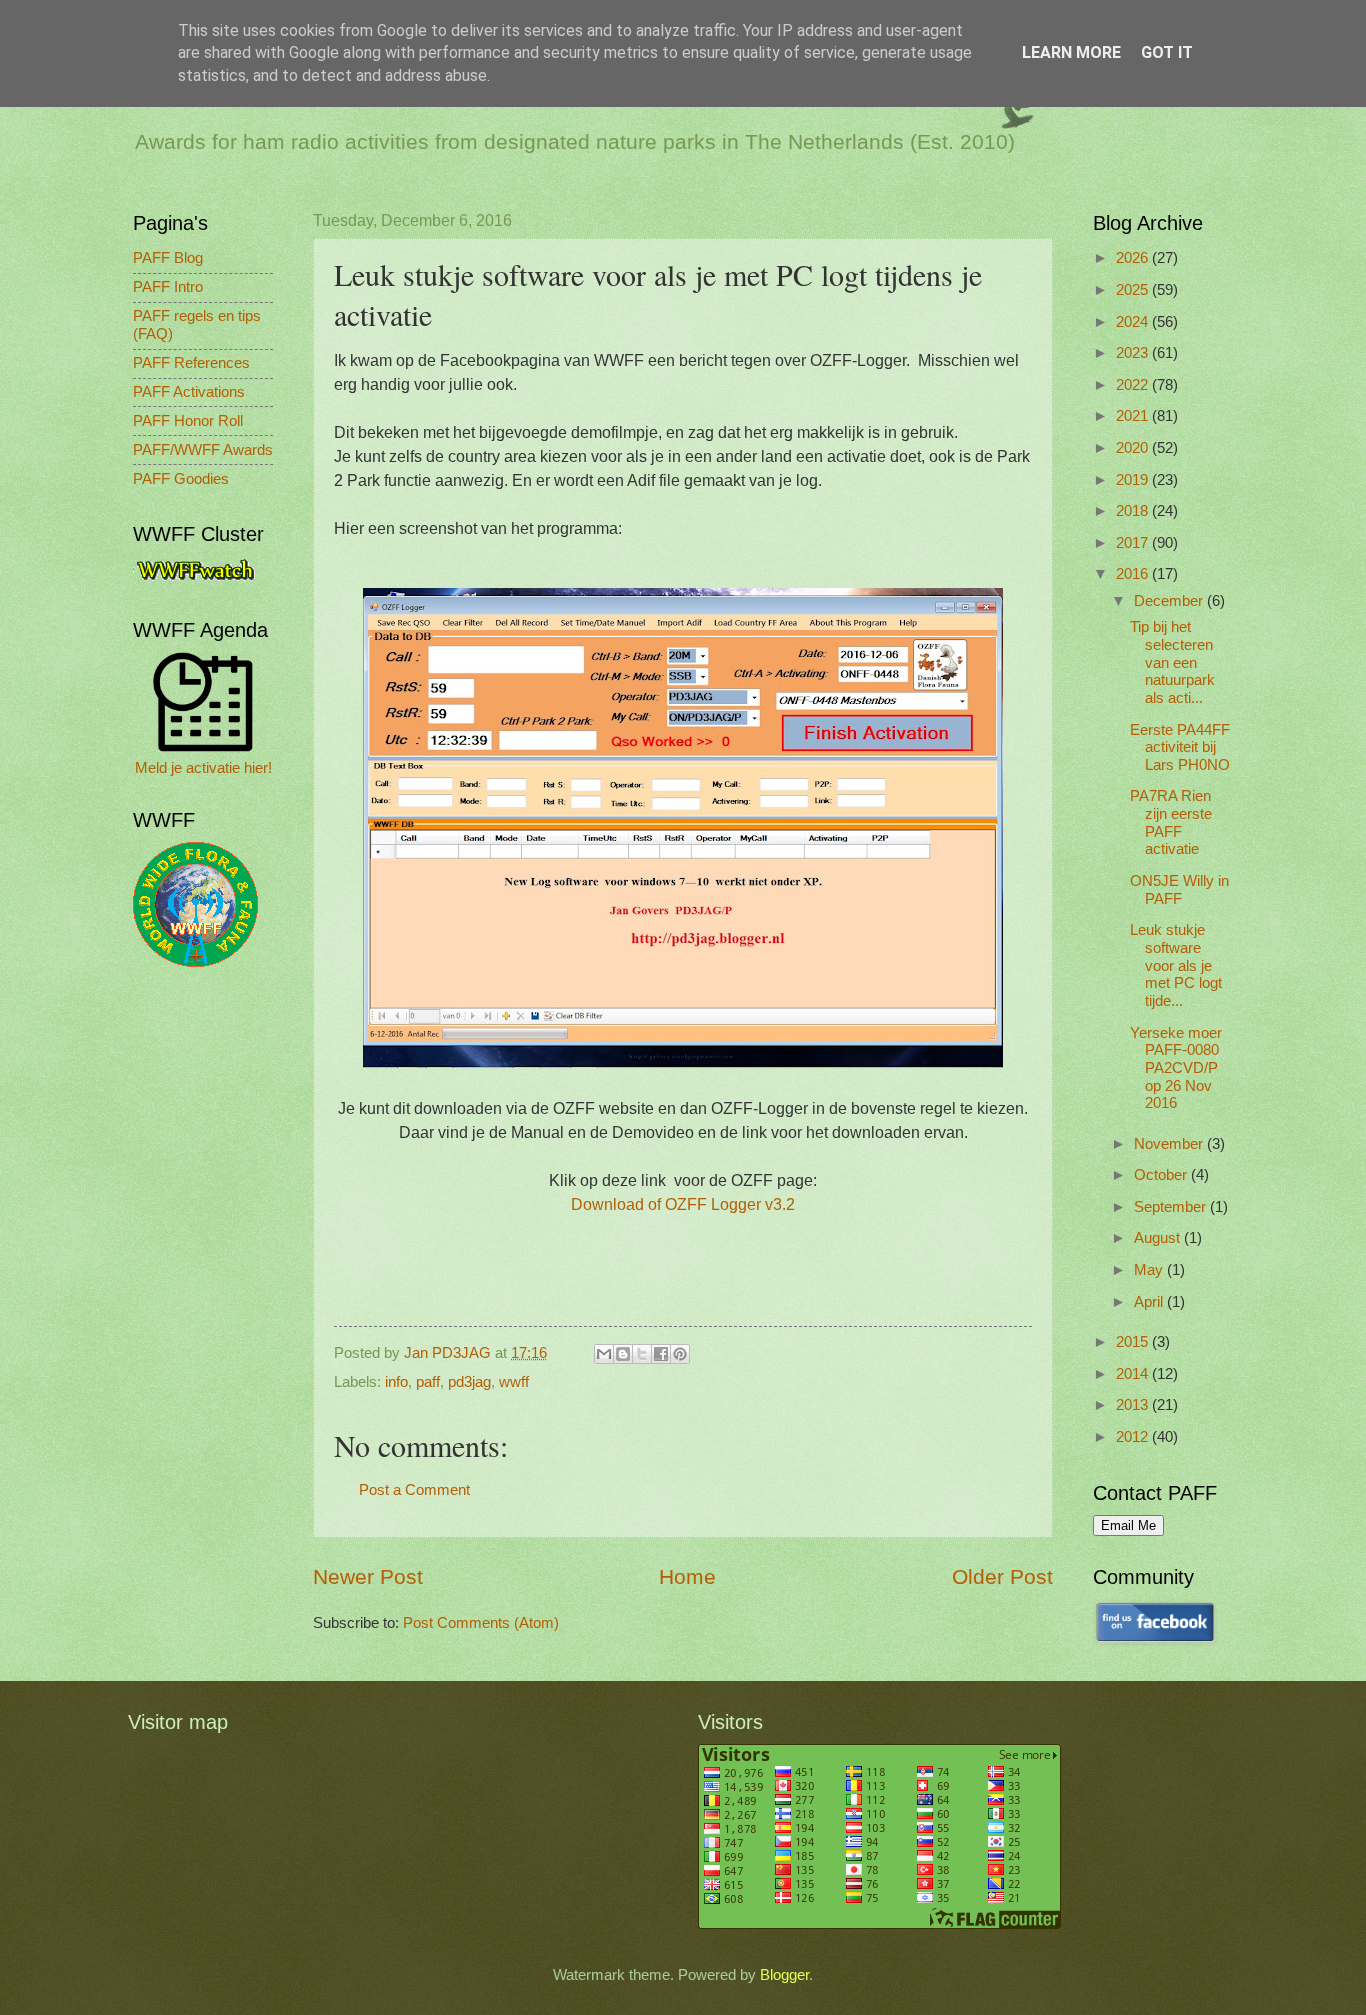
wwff (514, 1382)
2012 (1134, 1437)
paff (428, 1382)
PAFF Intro (168, 287)
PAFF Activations (189, 392)
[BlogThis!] (623, 1354)
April (1150, 1302)
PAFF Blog (168, 258)
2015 (1134, 1342)
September (1172, 1207)
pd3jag (469, 1382)
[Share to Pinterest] (680, 1354)
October (1162, 1175)
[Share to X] (642, 1354)
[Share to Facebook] (661, 1354)
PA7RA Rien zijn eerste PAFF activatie (1171, 822)
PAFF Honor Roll (188, 421)
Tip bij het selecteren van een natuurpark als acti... (1172, 662)
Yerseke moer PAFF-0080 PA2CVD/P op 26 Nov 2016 (1176, 1068)
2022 (1134, 385)
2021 (1134, 416)
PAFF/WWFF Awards (203, 450)
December (1170, 601)
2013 (1134, 1405)
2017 (1134, 543)
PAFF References (191, 363)
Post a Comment (414, 1490)
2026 (1134, 258)
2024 (1134, 322)
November (1170, 1144)
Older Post (1002, 1576)
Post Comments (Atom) (481, 1623)
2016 (1134, 574)
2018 (1134, 511)
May (1150, 1270)
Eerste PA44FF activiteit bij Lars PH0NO (1180, 747)
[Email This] (604, 1354)
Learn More (1071, 52)
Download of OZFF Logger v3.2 (683, 1204)
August (1159, 1238)
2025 (1134, 290)
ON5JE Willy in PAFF (1179, 890)
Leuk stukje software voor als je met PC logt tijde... (1176, 965)
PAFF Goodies (181, 479)
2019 (1134, 480)
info (396, 1382)
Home (687, 1576)
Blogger (784, 1975)
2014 (1134, 1374)
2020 (1134, 448)
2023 (1134, 353)
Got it (1167, 52)
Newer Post (368, 1576)
